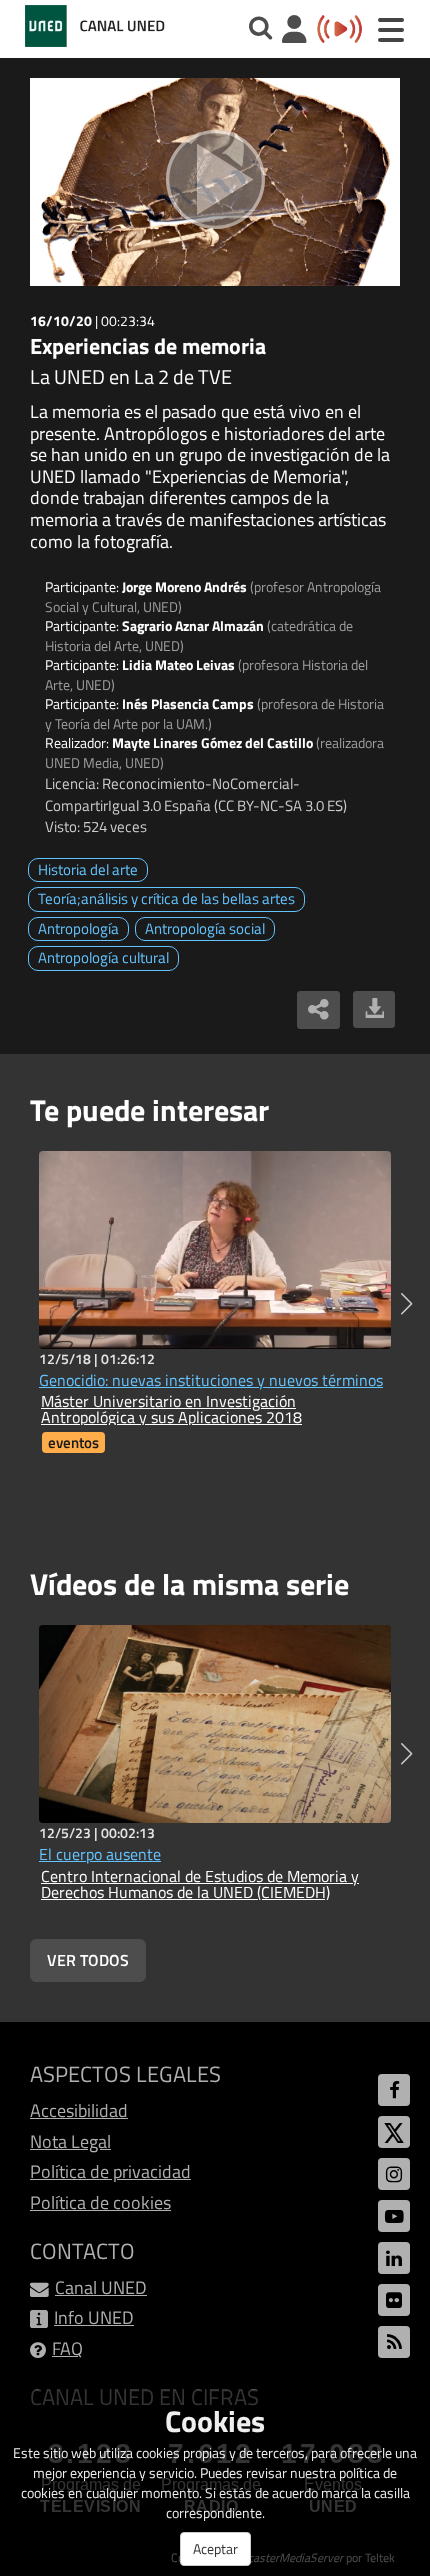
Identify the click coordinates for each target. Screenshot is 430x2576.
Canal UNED (101, 2287)
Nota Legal (70, 2141)
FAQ (67, 2348)
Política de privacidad (110, 2171)
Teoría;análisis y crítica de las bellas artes (166, 898)
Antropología (78, 928)
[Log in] (294, 31)
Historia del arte (88, 869)
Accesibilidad (79, 2110)
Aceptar (215, 2548)
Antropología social (205, 928)
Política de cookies (100, 2202)
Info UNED (94, 2317)
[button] (406, 1304)
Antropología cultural (103, 957)
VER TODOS (88, 1960)
